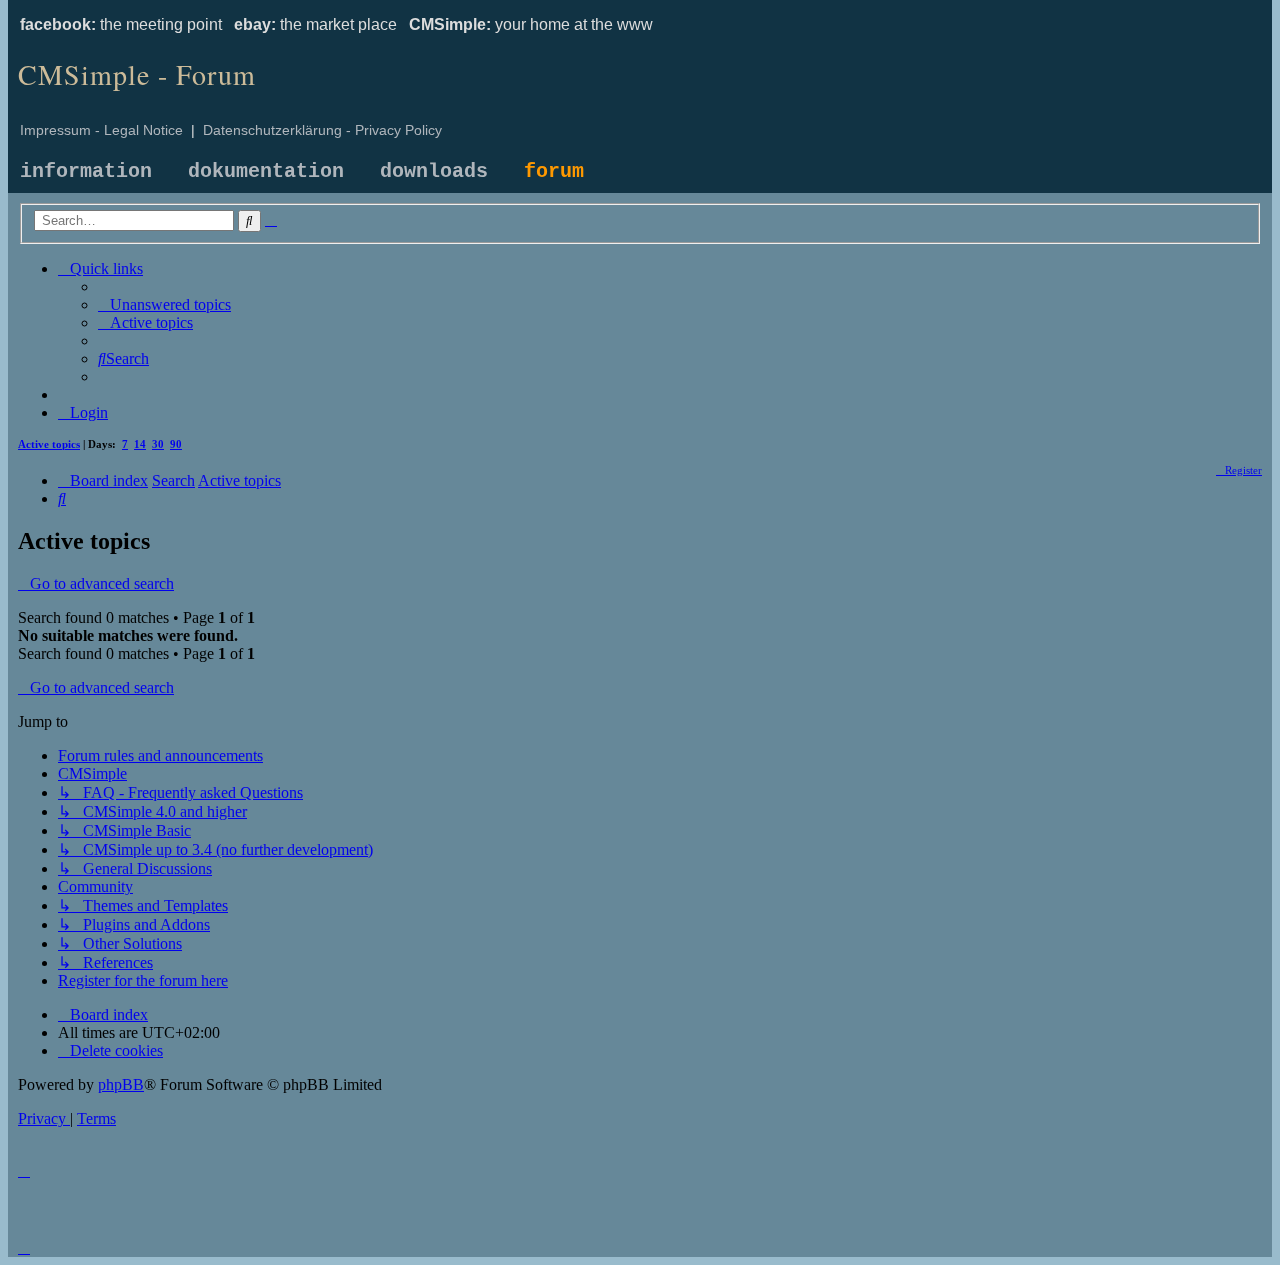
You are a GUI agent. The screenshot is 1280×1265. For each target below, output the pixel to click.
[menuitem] (164, 304)
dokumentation (266, 171)
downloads (434, 171)
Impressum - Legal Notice (101, 130)
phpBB (121, 1084)
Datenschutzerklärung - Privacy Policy (322, 130)
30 (158, 444)
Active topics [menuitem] (49, 444)
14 (140, 444)
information (86, 171)
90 (176, 444)
